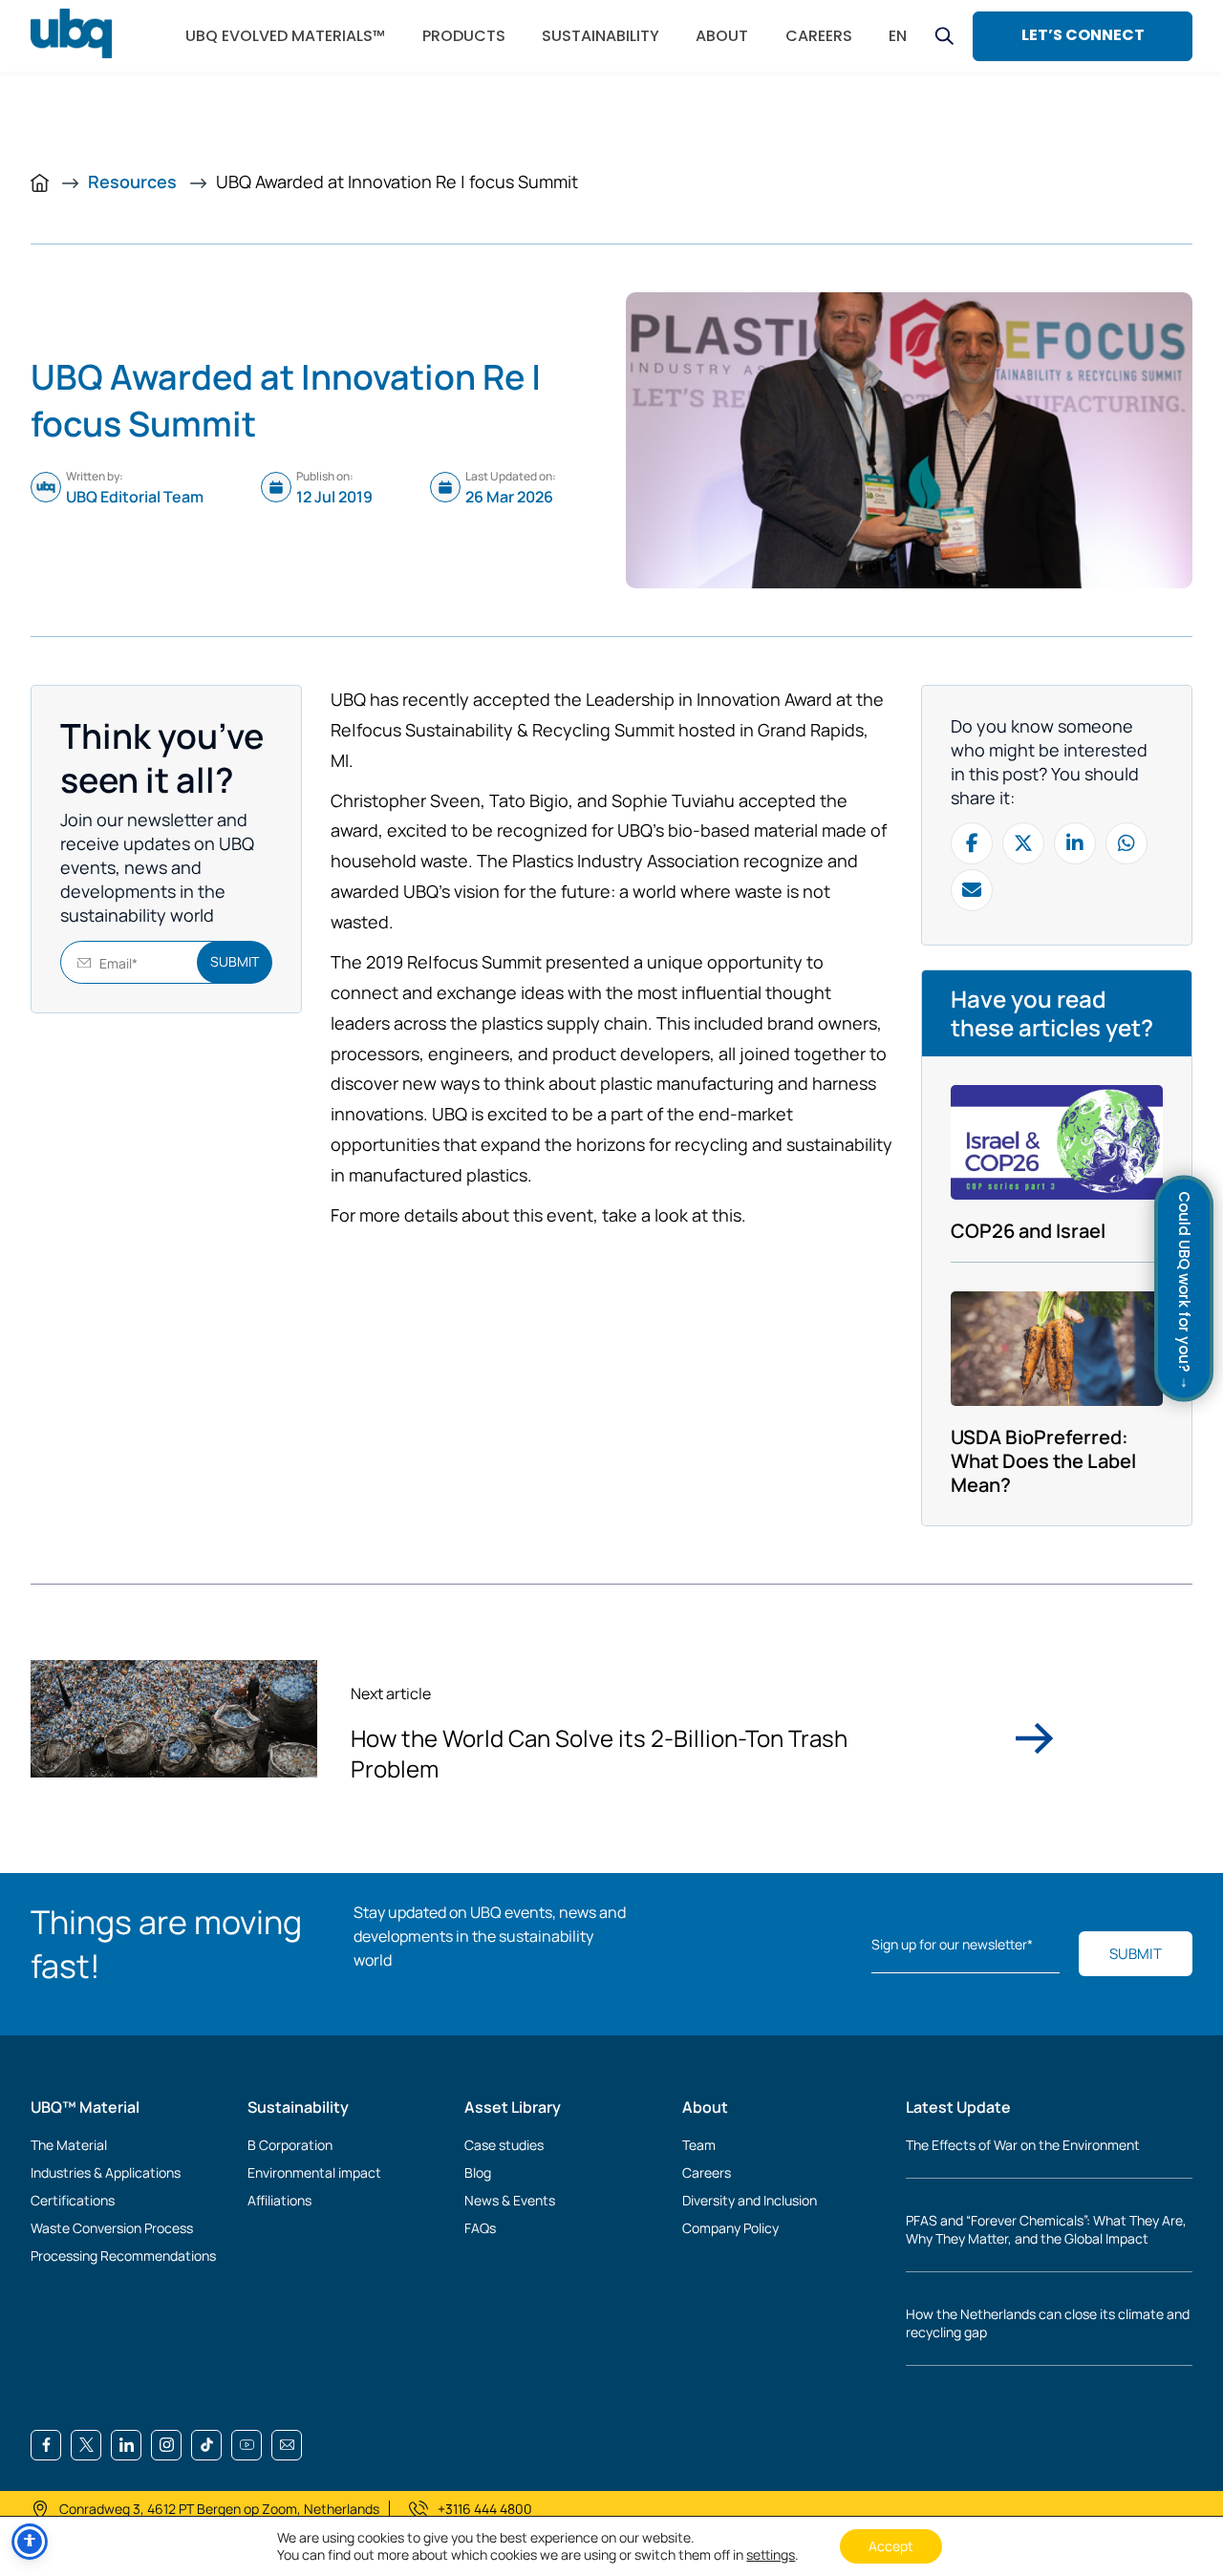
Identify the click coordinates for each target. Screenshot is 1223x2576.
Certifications (73, 2200)
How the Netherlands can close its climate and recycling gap (1048, 2323)
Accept (891, 2546)
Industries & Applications (106, 2172)
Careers (707, 2172)
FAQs (480, 2228)
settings (771, 2555)
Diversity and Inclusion (750, 2200)
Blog (478, 2172)
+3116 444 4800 (485, 2509)
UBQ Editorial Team (135, 497)
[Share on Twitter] (1023, 843)
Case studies (504, 2145)
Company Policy (730, 2228)
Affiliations (279, 2200)
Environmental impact (314, 2172)
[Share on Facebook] (972, 843)
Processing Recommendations (123, 2256)
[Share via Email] (972, 890)
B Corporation (290, 2145)
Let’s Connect (1083, 35)
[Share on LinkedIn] (1075, 843)
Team (699, 2145)
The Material (69, 2145)
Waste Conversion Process (112, 2228)
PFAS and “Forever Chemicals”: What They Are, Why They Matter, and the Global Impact (1046, 2229)
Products (464, 36)
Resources (134, 181)
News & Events (510, 2200)
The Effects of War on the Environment (1023, 2145)
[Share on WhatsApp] (1126, 843)
